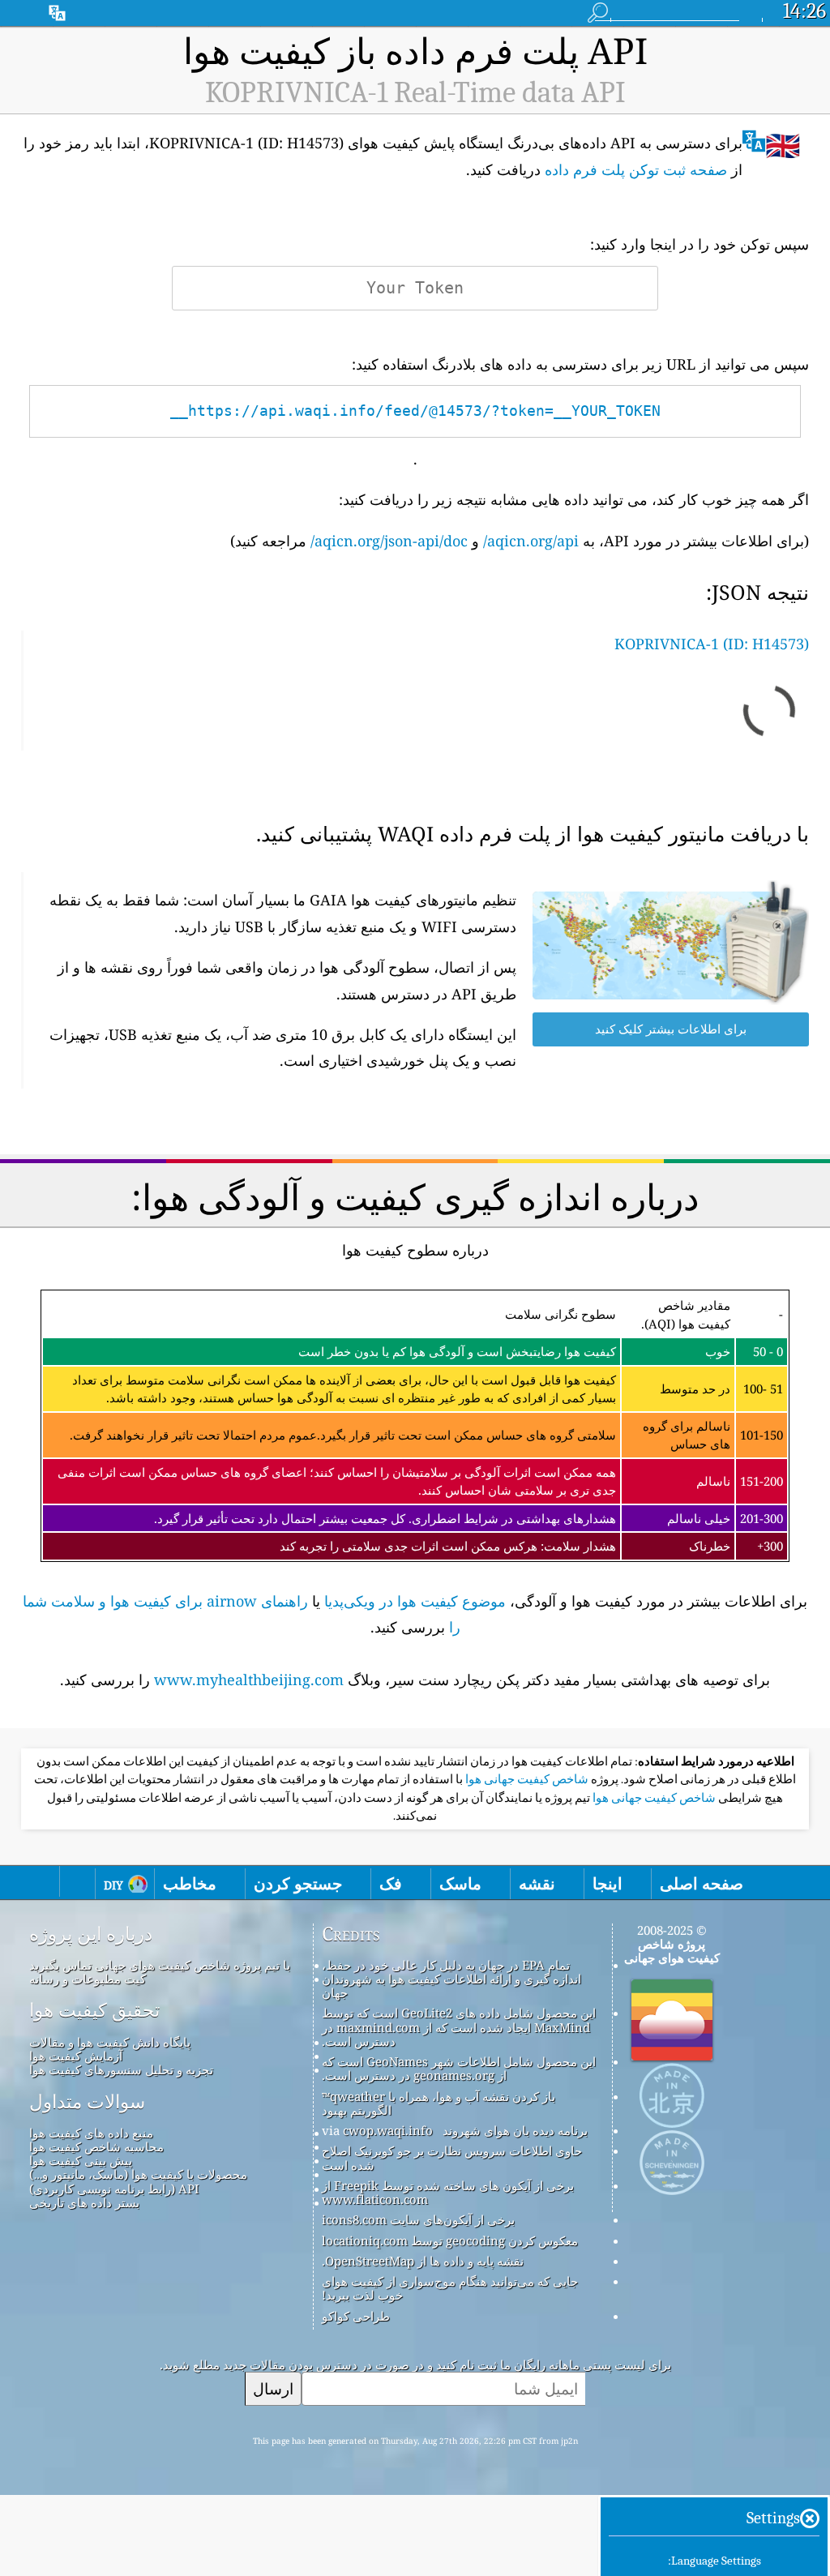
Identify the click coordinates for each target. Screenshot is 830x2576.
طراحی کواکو (356, 2316)
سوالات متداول (87, 2102)
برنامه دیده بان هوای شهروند (515, 2130)
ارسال (273, 2388)
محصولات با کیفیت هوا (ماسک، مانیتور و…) (138, 2174)
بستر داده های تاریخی (84, 2202)
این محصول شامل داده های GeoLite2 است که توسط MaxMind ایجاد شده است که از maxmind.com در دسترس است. (459, 2027)
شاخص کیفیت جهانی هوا (526, 1779)
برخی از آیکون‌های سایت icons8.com (418, 2219)
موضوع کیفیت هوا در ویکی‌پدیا (415, 1601)
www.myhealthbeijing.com (249, 1680)
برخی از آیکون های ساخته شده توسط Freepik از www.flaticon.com (448, 2192)
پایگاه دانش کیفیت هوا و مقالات (110, 2042)
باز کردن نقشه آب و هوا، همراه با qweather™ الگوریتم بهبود (439, 2103)
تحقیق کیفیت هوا (94, 2010)
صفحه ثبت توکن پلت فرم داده (636, 169)
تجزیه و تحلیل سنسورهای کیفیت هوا (121, 2069)
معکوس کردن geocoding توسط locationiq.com (450, 2240)
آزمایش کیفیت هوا (76, 2056)
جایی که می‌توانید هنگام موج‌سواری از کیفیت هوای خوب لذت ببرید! (450, 2288)
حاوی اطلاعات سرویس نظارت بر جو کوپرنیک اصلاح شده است (452, 2157)
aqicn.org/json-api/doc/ (389, 541)
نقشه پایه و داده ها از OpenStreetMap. (423, 2261)
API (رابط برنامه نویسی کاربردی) (114, 2189)
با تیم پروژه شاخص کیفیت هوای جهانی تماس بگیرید (160, 1965)
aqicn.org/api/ (531, 541)
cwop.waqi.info (388, 2130)
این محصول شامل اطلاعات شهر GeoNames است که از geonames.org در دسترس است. (459, 2068)
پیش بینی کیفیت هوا (81, 2160)
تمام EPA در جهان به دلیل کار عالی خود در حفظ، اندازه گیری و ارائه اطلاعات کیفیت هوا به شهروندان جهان (451, 1979)
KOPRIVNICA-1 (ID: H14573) (712, 644)
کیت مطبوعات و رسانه (88, 1979)
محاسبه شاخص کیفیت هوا (96, 2146)
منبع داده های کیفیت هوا (91, 2133)
